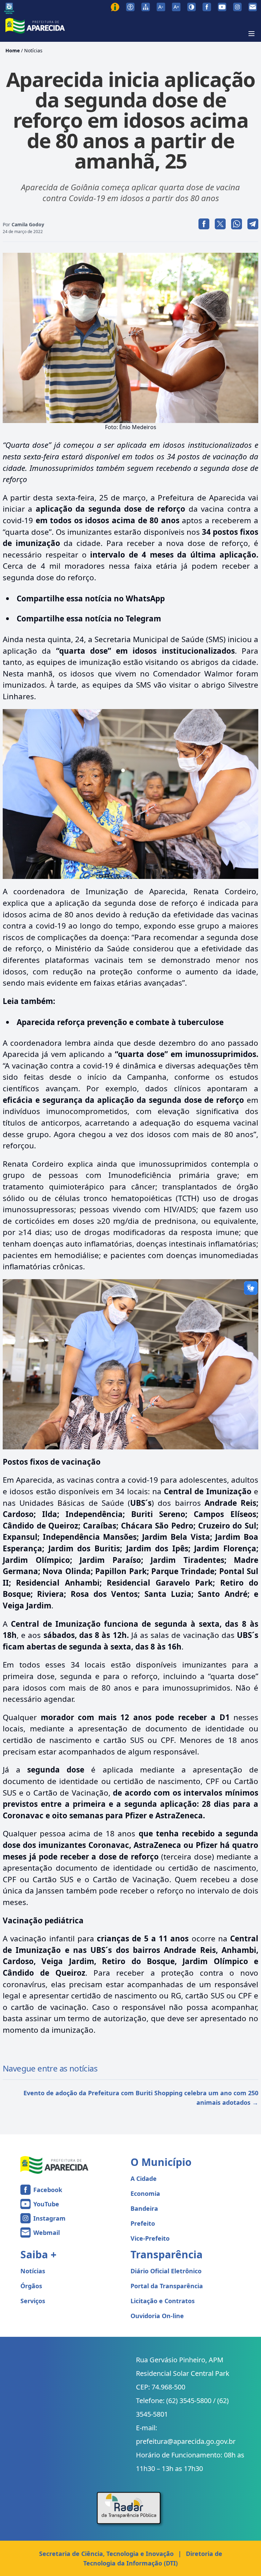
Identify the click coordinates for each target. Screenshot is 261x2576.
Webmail (47, 2233)
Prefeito (143, 2223)
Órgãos (31, 2286)
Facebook (48, 2190)
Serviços (33, 2301)
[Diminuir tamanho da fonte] (161, 7)
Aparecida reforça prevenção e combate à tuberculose (120, 1022)
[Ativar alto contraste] (192, 7)
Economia (145, 2193)
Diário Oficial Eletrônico (166, 2271)
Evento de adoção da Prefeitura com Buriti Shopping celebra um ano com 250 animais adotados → (141, 2098)
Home (13, 50)
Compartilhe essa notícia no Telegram (89, 619)
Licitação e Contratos (163, 2301)
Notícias (33, 50)
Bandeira (144, 2208)
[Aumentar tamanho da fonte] (176, 7)
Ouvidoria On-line (157, 2316)
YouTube (46, 2204)
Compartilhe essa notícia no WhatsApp (91, 598)
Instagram (49, 2218)
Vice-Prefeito (150, 2238)
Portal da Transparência (167, 2286)
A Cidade (144, 2178)
